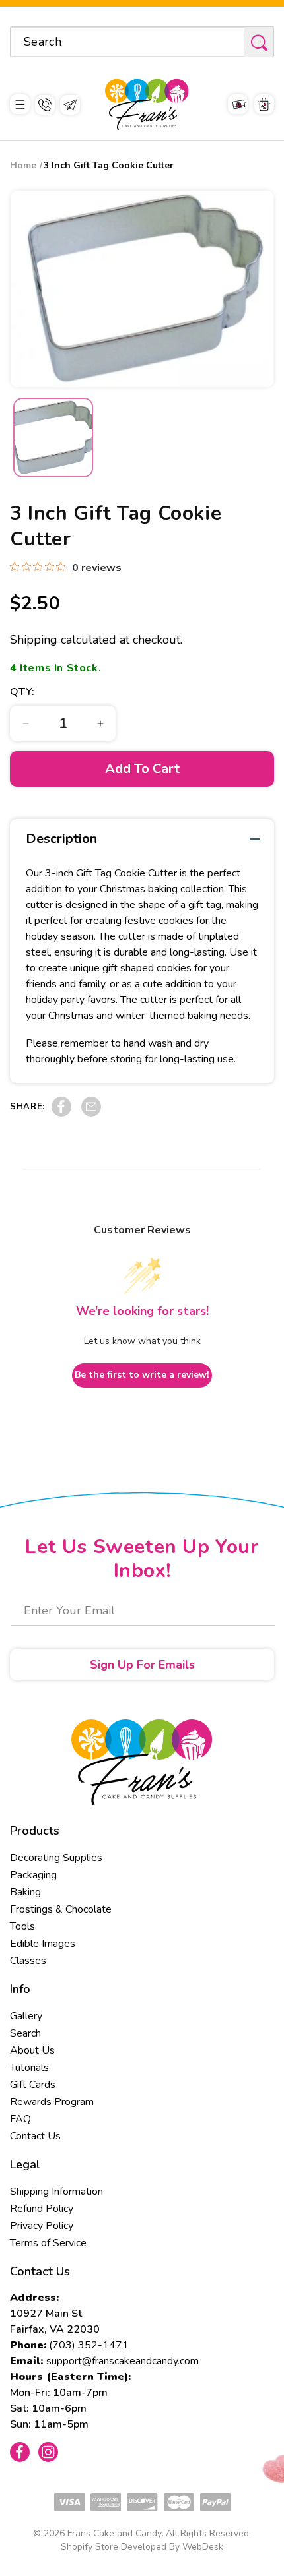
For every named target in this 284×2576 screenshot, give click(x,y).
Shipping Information (56, 2192)
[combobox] (142, 42)
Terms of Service (48, 2243)
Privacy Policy (42, 2226)
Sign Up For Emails (142, 1665)
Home (23, 165)
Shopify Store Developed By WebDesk (142, 2547)
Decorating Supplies (56, 1858)
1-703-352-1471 (45, 105)
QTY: (22, 692)
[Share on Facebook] (61, 1113)
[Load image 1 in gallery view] (53, 438)
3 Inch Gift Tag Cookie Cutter (109, 165)
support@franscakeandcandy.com (123, 2361)
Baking (25, 1892)
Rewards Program (52, 2102)
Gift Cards (33, 2085)
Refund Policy (42, 2209)
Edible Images (43, 1944)
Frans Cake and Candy (115, 2533)
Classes (28, 1961)
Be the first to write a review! (142, 1375)
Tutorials (29, 2068)
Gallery (26, 2016)
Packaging (33, 1875)
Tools (22, 1926)
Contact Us (35, 2136)
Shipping (34, 640)
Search (25, 2033)
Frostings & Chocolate (61, 1909)
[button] (20, 105)
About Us (32, 2050)
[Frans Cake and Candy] (147, 105)
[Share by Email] (91, 1113)
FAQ (20, 2119)
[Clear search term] (230, 42)
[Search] (259, 43)
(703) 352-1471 (89, 2345)
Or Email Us (70, 105)
